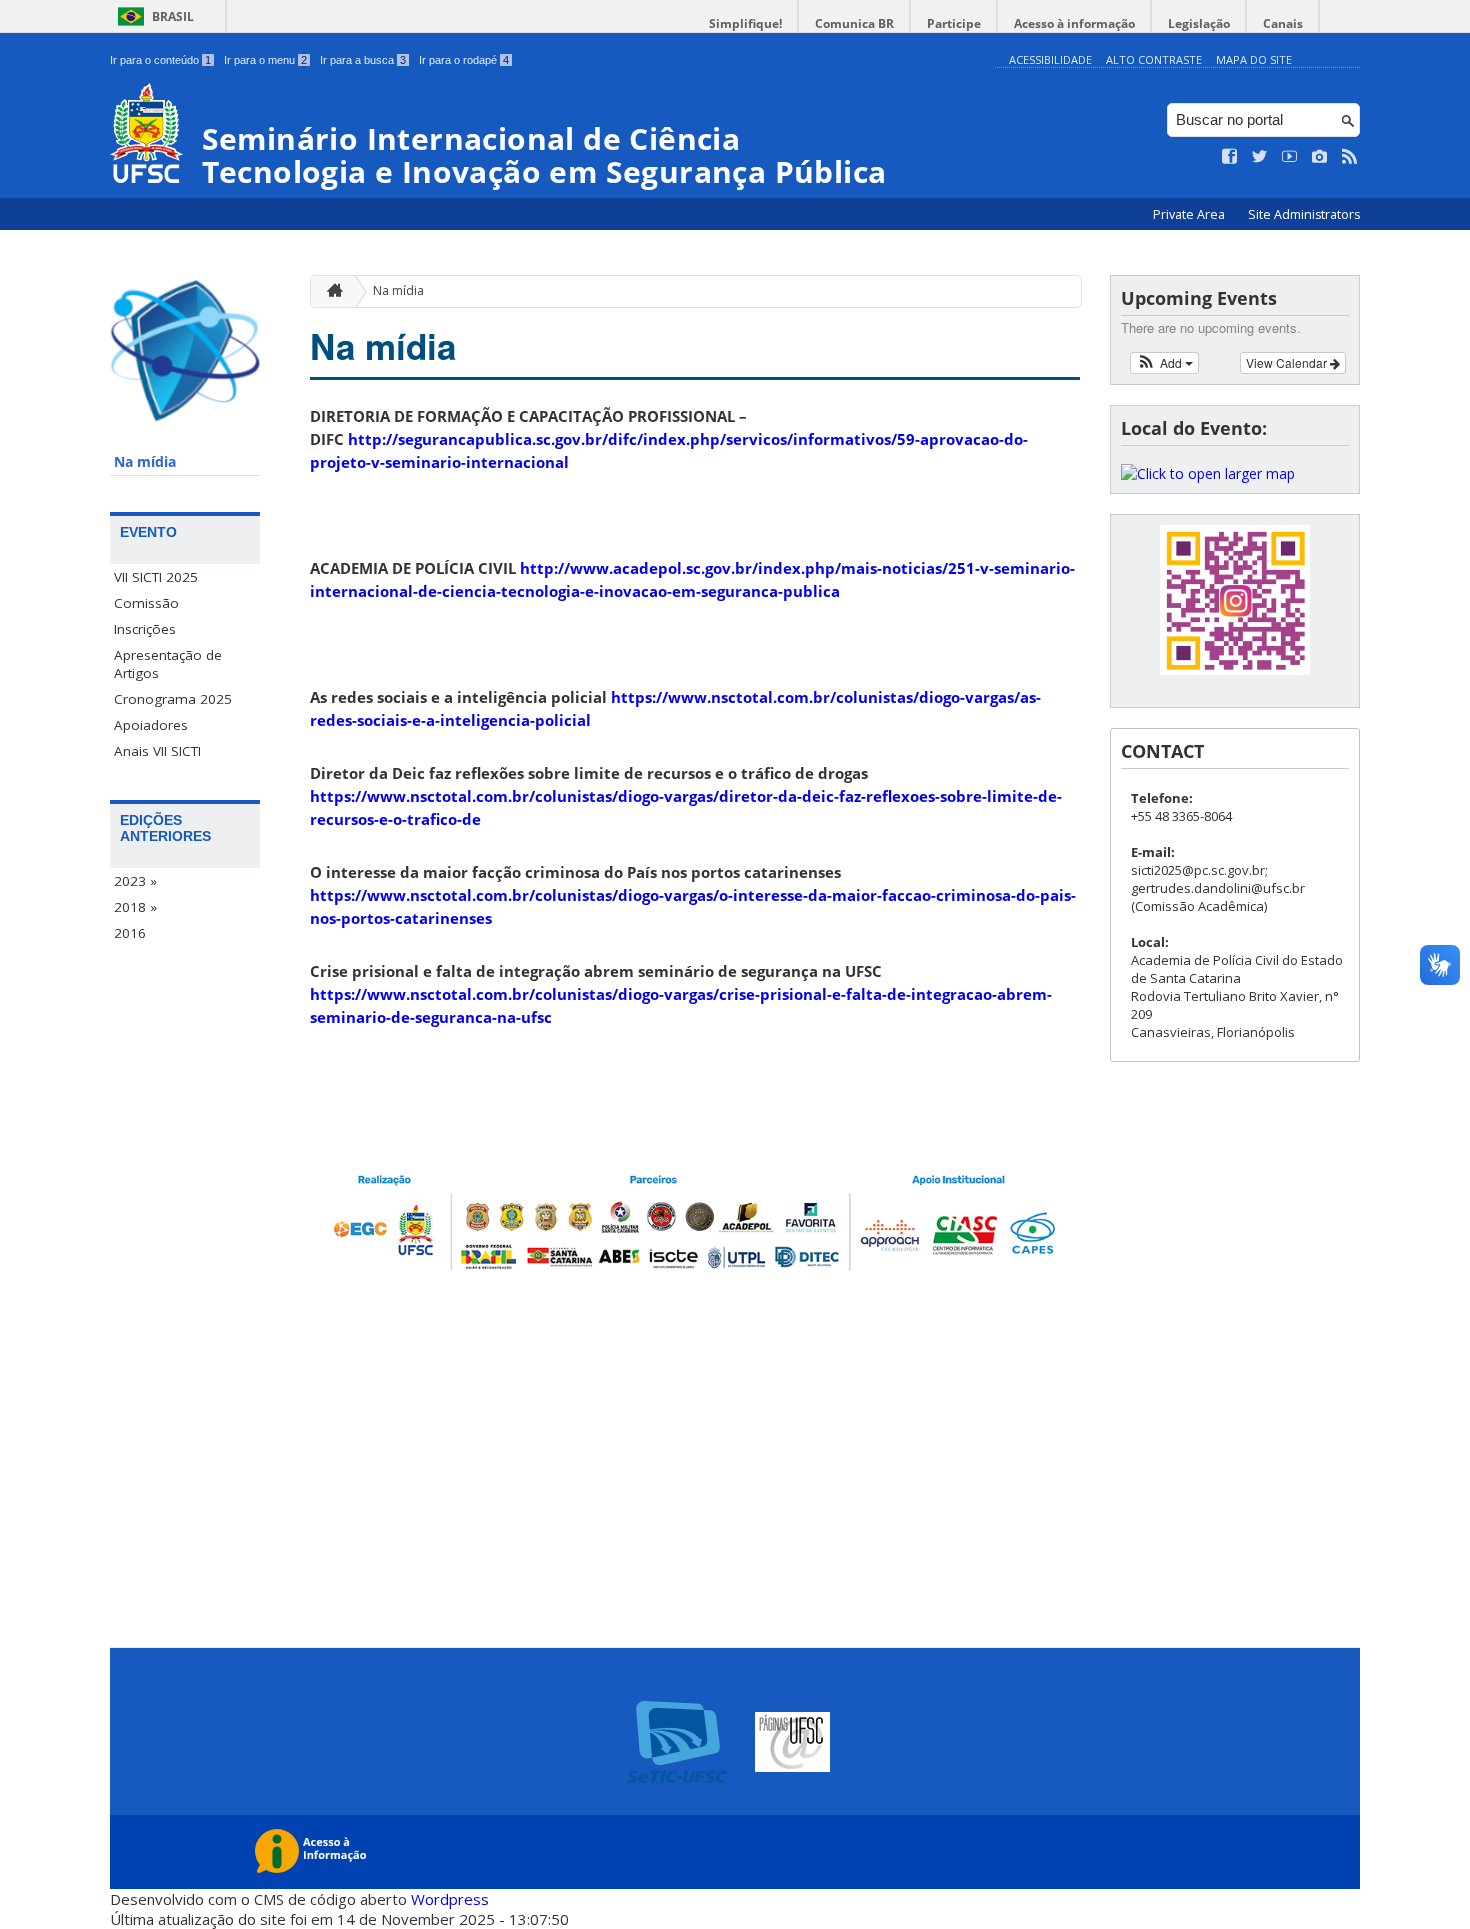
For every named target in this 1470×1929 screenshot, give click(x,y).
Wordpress (450, 1899)
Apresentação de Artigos (168, 664)
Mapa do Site (1254, 59)
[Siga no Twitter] (1260, 157)
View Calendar (1288, 362)
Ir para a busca (363, 60)
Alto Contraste (1154, 59)
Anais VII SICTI (157, 751)
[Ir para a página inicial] (330, 291)
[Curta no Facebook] (1230, 157)
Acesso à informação (1074, 23)
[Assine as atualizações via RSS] (1350, 157)
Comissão (146, 603)
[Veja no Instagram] (1320, 157)
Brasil (173, 16)
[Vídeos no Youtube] (1290, 157)
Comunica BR (854, 23)
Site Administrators (1304, 214)
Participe (954, 23)
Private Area (1190, 214)
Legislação (1199, 23)
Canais (1283, 23)
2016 (130, 933)
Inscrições (145, 629)
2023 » (135, 881)
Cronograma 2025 (173, 699)
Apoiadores (151, 725)
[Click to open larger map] (1208, 473)
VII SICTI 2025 (156, 577)
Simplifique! (745, 23)
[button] (1164, 363)
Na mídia (145, 462)
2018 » (135, 907)
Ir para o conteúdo (160, 60)
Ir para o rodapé (464, 60)
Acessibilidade (1050, 59)
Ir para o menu (265, 60)
